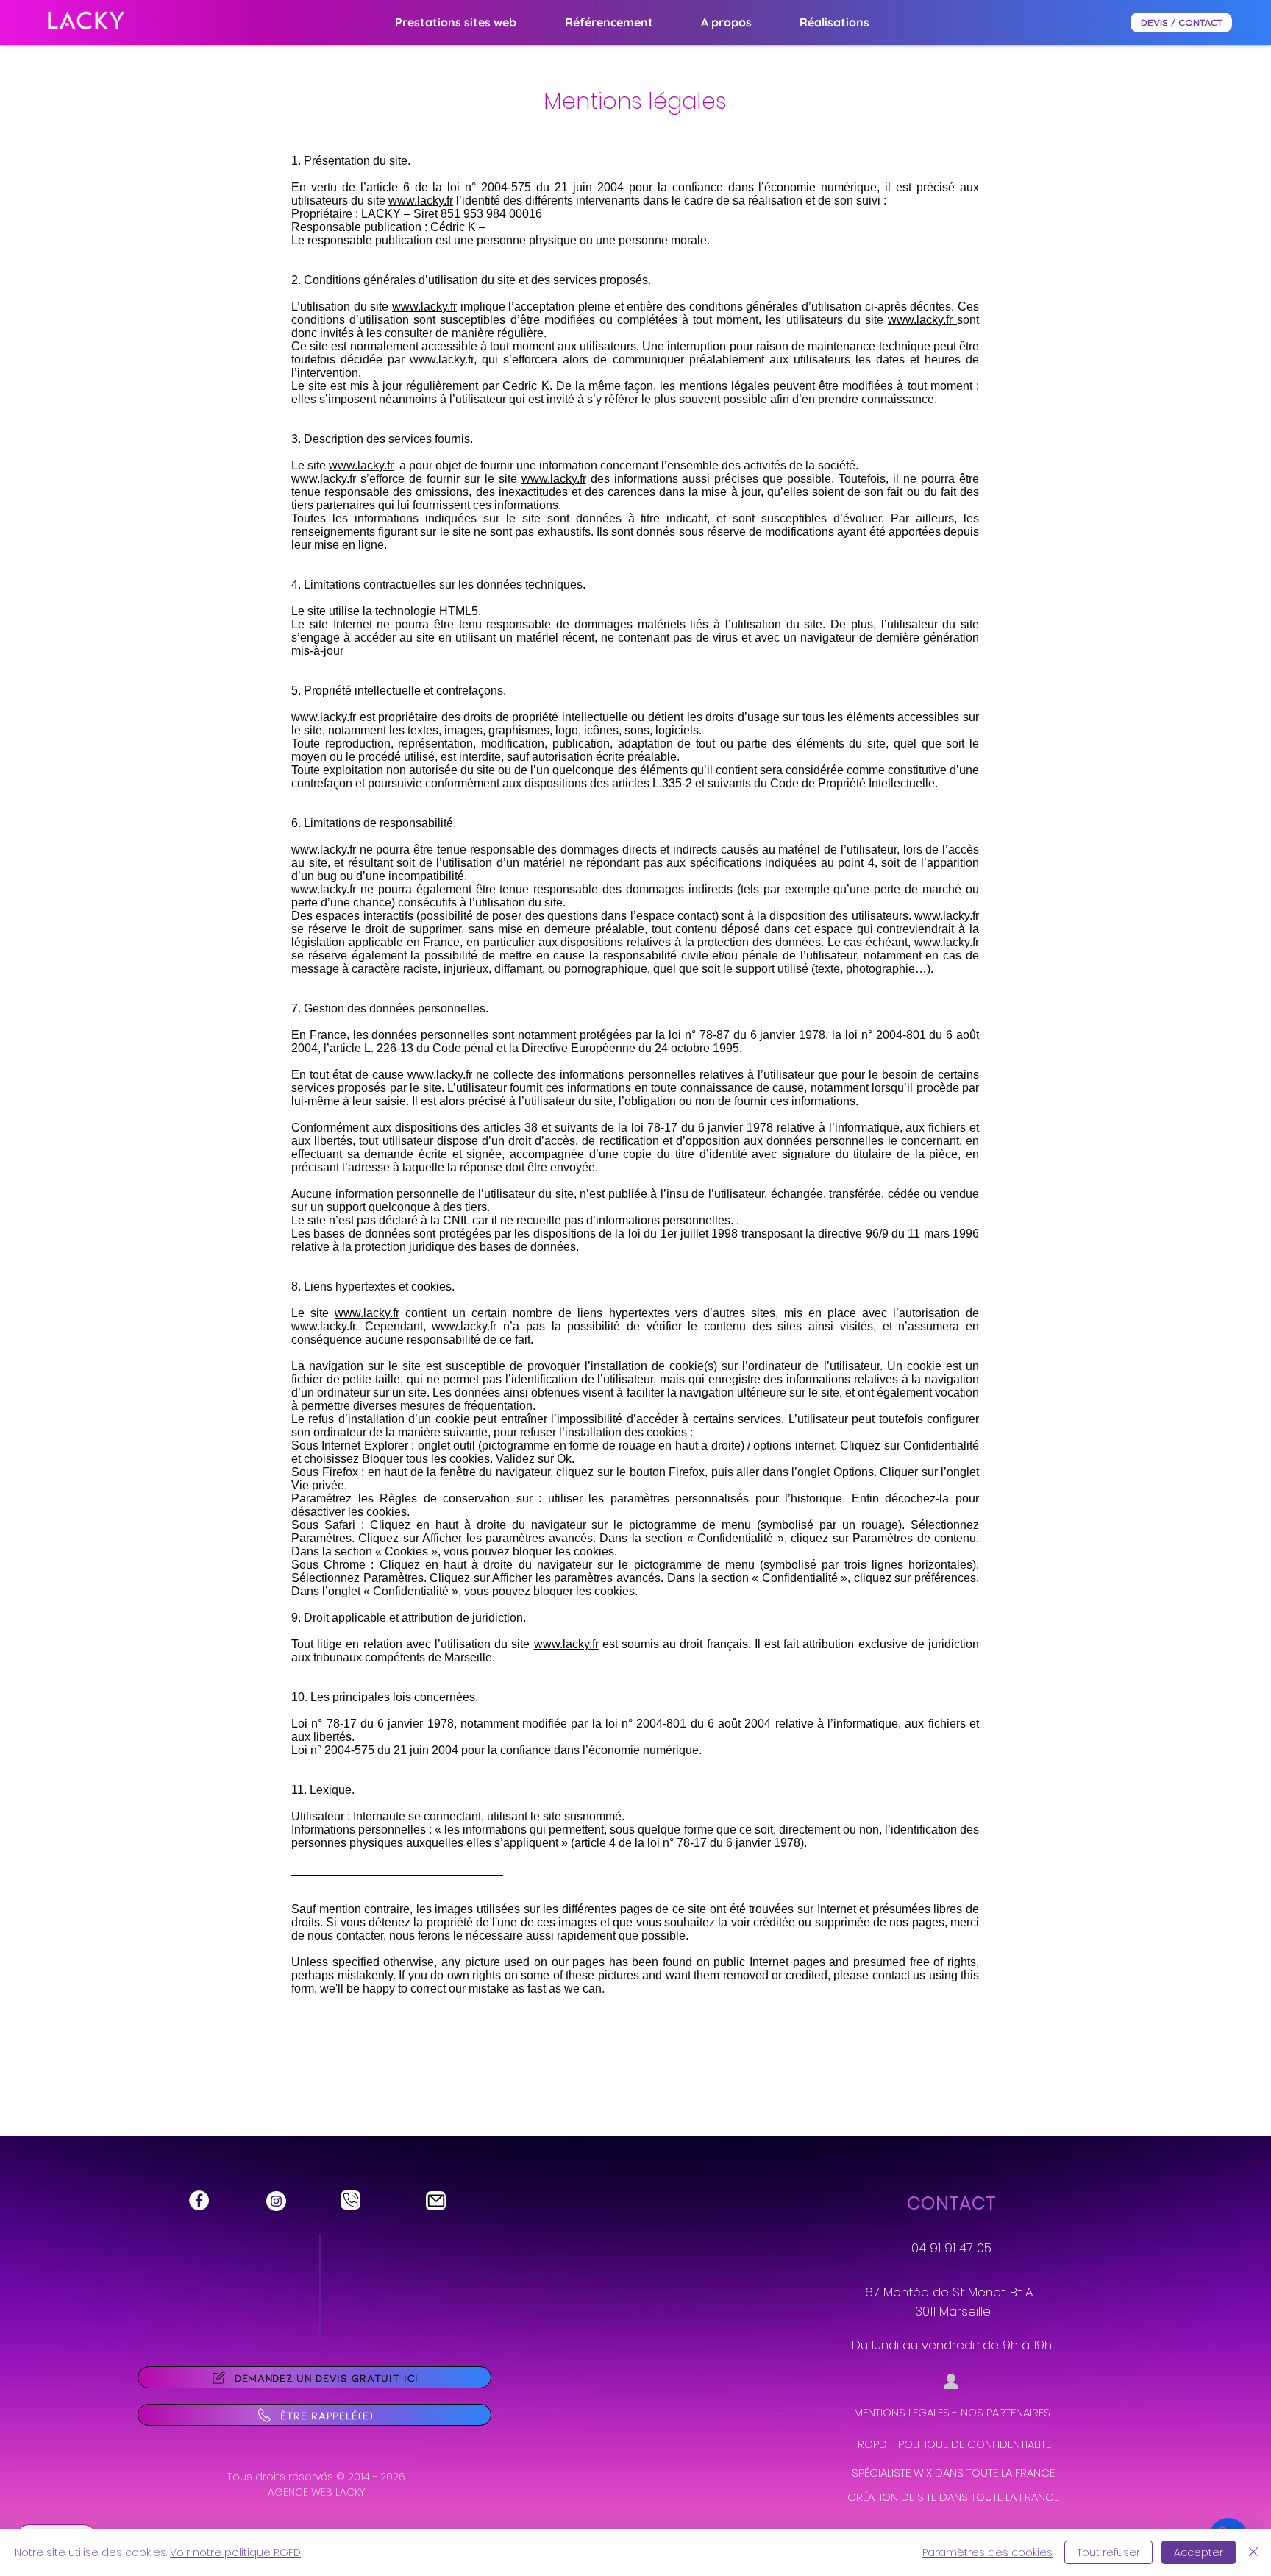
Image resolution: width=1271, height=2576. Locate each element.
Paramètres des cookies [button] (987, 2552)
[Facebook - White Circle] (199, 2200)
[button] (609, 22)
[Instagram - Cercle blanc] (276, 2201)
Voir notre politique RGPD (235, 2552)
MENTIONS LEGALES (902, 2412)
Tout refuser (1108, 2552)
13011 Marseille (951, 2311)
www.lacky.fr (421, 201)
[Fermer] (1253, 2552)
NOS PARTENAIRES (1005, 2412)
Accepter (1199, 2552)
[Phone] (350, 2200)
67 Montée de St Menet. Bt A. (951, 2292)
